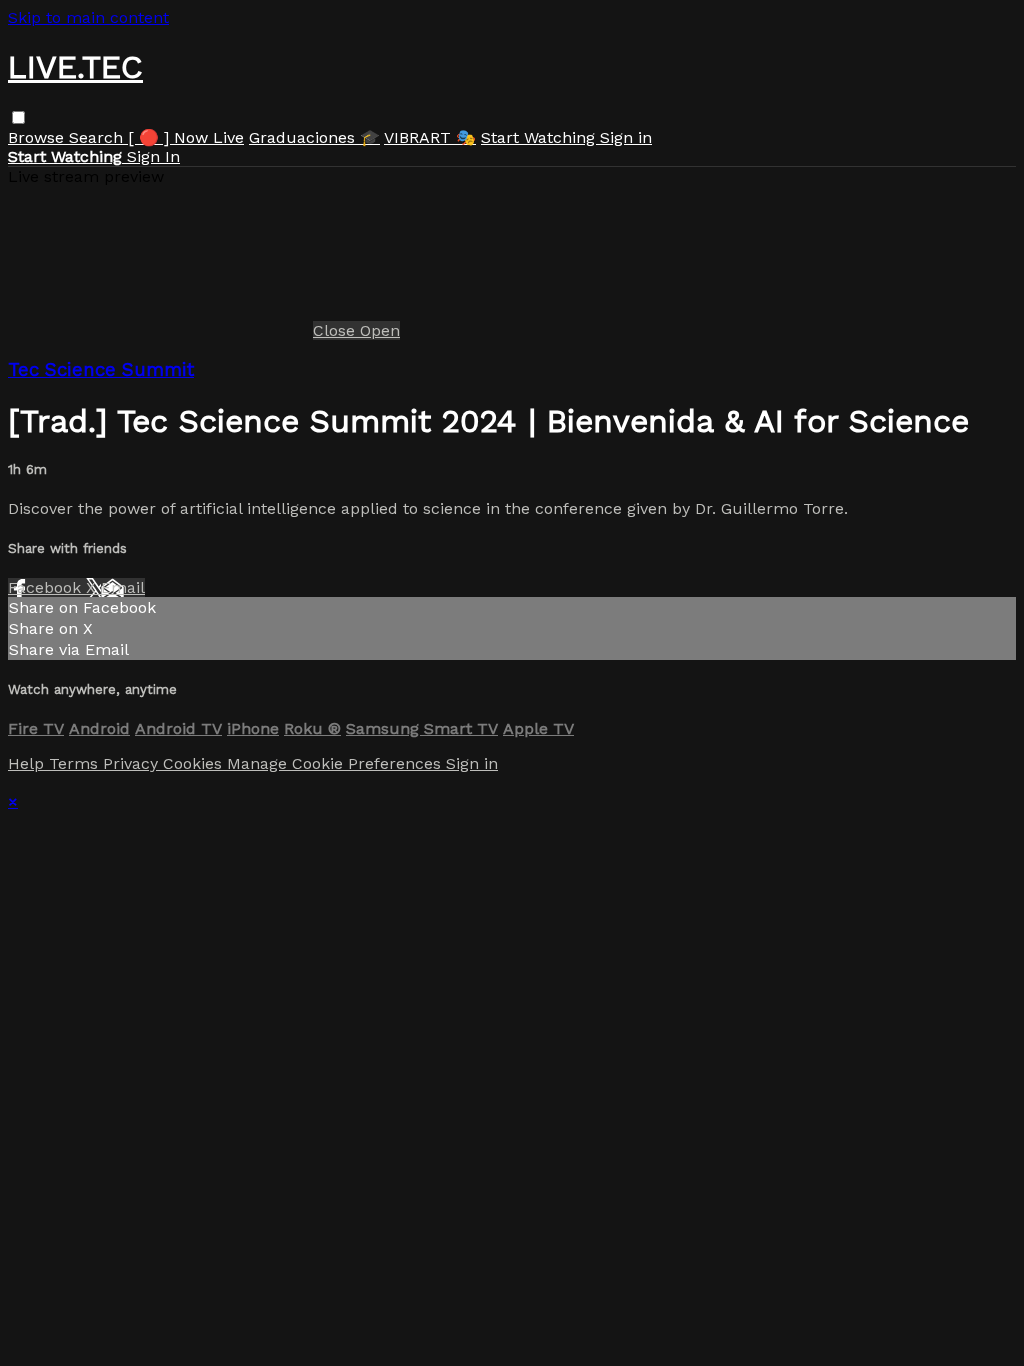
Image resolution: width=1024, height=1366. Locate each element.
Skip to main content (88, 17)
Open (380, 330)
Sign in (626, 137)
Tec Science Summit (101, 370)
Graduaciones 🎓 (314, 137)
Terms (76, 763)
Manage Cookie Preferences (336, 763)
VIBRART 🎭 (430, 137)
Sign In (153, 156)
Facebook (47, 587)
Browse (38, 137)
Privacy (133, 763)
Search (98, 137)
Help (28, 763)
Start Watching (540, 137)
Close (336, 330)
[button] (18, 117)
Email (123, 587)
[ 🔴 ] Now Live (186, 137)
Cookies (195, 763)
